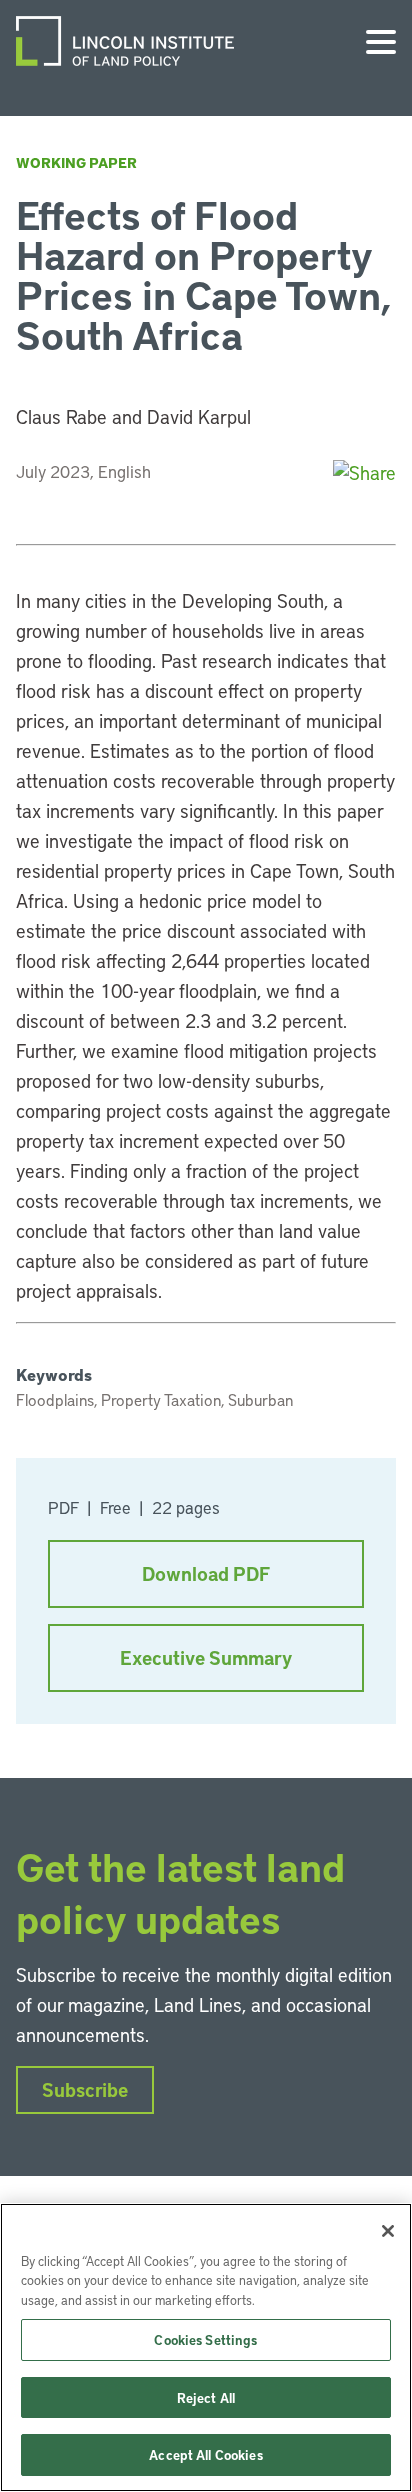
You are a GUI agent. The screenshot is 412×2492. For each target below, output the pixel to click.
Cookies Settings (205, 2339)
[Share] (364, 472)
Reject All (206, 2397)
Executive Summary (206, 1657)
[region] (206, 2347)
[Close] (388, 2231)
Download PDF (206, 1573)
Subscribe (85, 2089)
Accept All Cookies (205, 2454)
